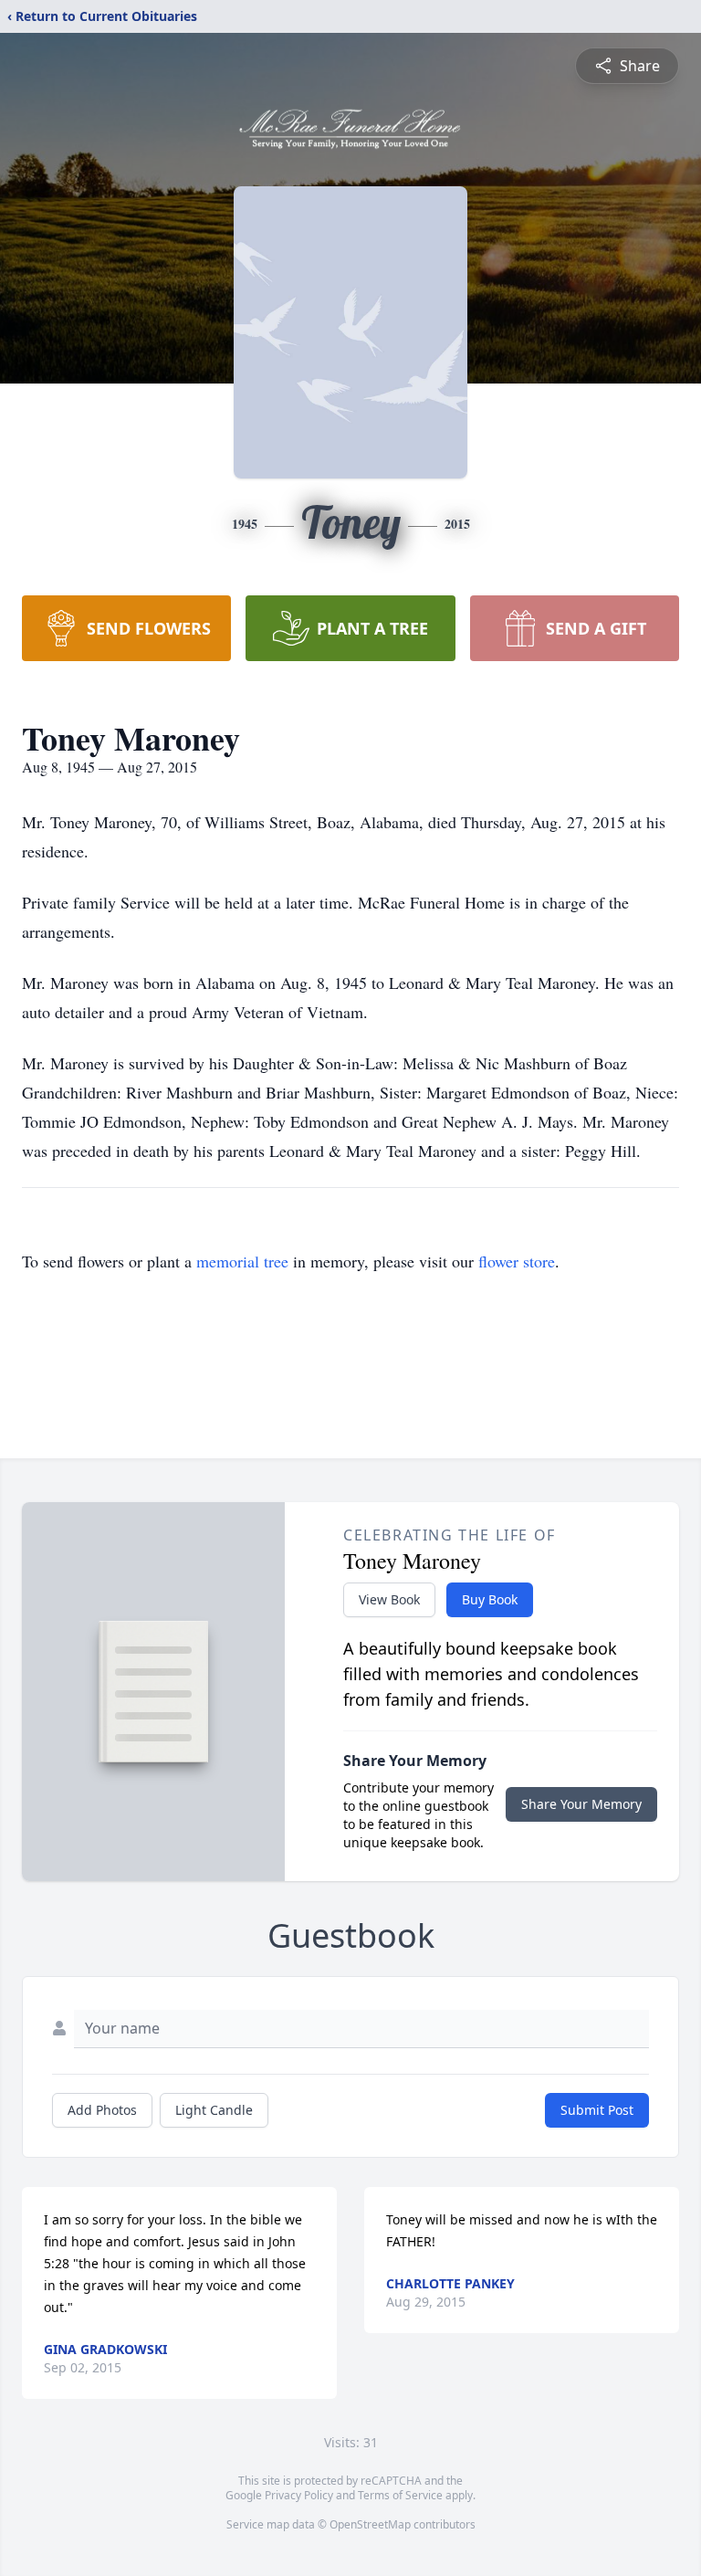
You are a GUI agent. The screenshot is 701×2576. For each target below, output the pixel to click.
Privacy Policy (299, 2495)
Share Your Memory (581, 1804)
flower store (517, 1261)
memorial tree (242, 1261)
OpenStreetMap (370, 2524)
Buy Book (490, 1599)
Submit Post (597, 2110)
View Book (389, 1599)
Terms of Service (400, 2495)
